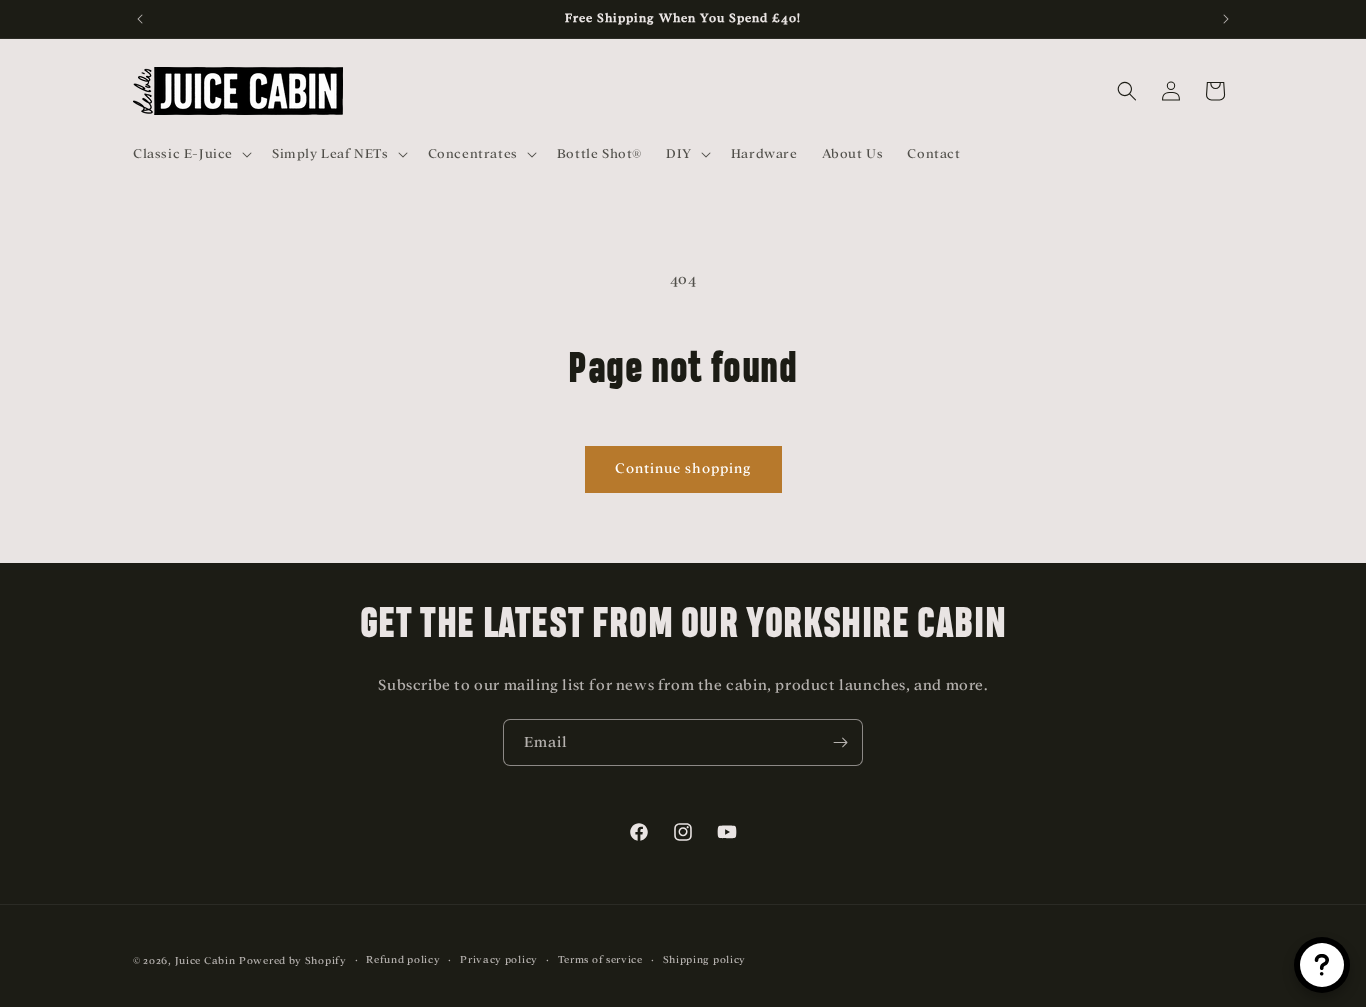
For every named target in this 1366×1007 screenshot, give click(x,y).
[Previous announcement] (140, 19)
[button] (190, 154)
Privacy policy (499, 959)
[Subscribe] (840, 742)
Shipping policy (705, 959)
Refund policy (403, 959)
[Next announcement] (1226, 19)
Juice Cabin (205, 960)
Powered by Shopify (293, 960)
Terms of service (600, 959)
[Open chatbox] (1322, 965)
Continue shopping (683, 468)
